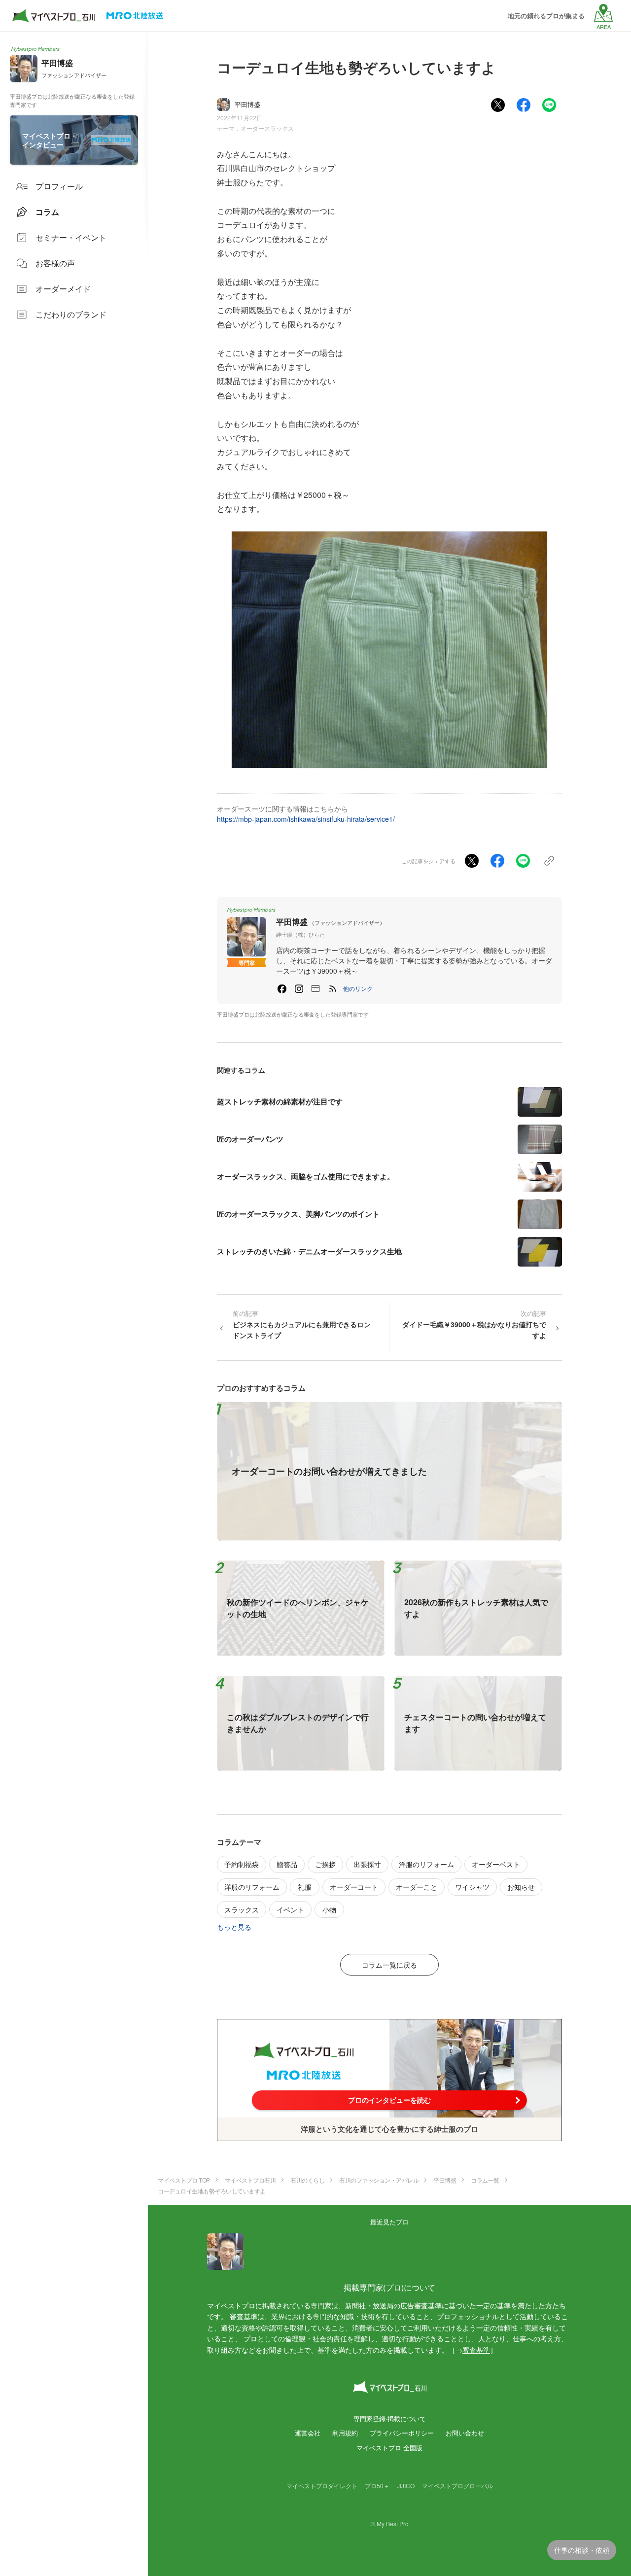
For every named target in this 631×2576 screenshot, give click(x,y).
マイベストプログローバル (457, 2486)
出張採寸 (367, 1864)
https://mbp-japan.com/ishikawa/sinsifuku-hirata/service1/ (306, 819)
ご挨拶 (325, 1864)
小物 (329, 1909)
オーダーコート (354, 1887)
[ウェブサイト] (315, 988)
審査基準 (476, 2350)
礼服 (305, 1887)
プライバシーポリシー (402, 2433)
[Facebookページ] (282, 988)
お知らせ (521, 1887)
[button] (358, 988)
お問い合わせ (465, 2433)
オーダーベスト (496, 1864)
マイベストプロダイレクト (322, 2486)
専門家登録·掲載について (390, 2418)
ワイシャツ (472, 1887)
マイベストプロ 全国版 (389, 2448)
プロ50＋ (377, 2486)
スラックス (242, 1909)
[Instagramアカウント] (299, 988)
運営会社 (308, 2433)
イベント (290, 1909)
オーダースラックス (267, 128)
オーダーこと (417, 1887)
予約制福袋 (242, 1864)
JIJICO (406, 2486)
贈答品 (287, 1864)
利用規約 (345, 2433)
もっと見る (234, 1927)
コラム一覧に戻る (389, 1965)
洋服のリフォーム (426, 1864)
